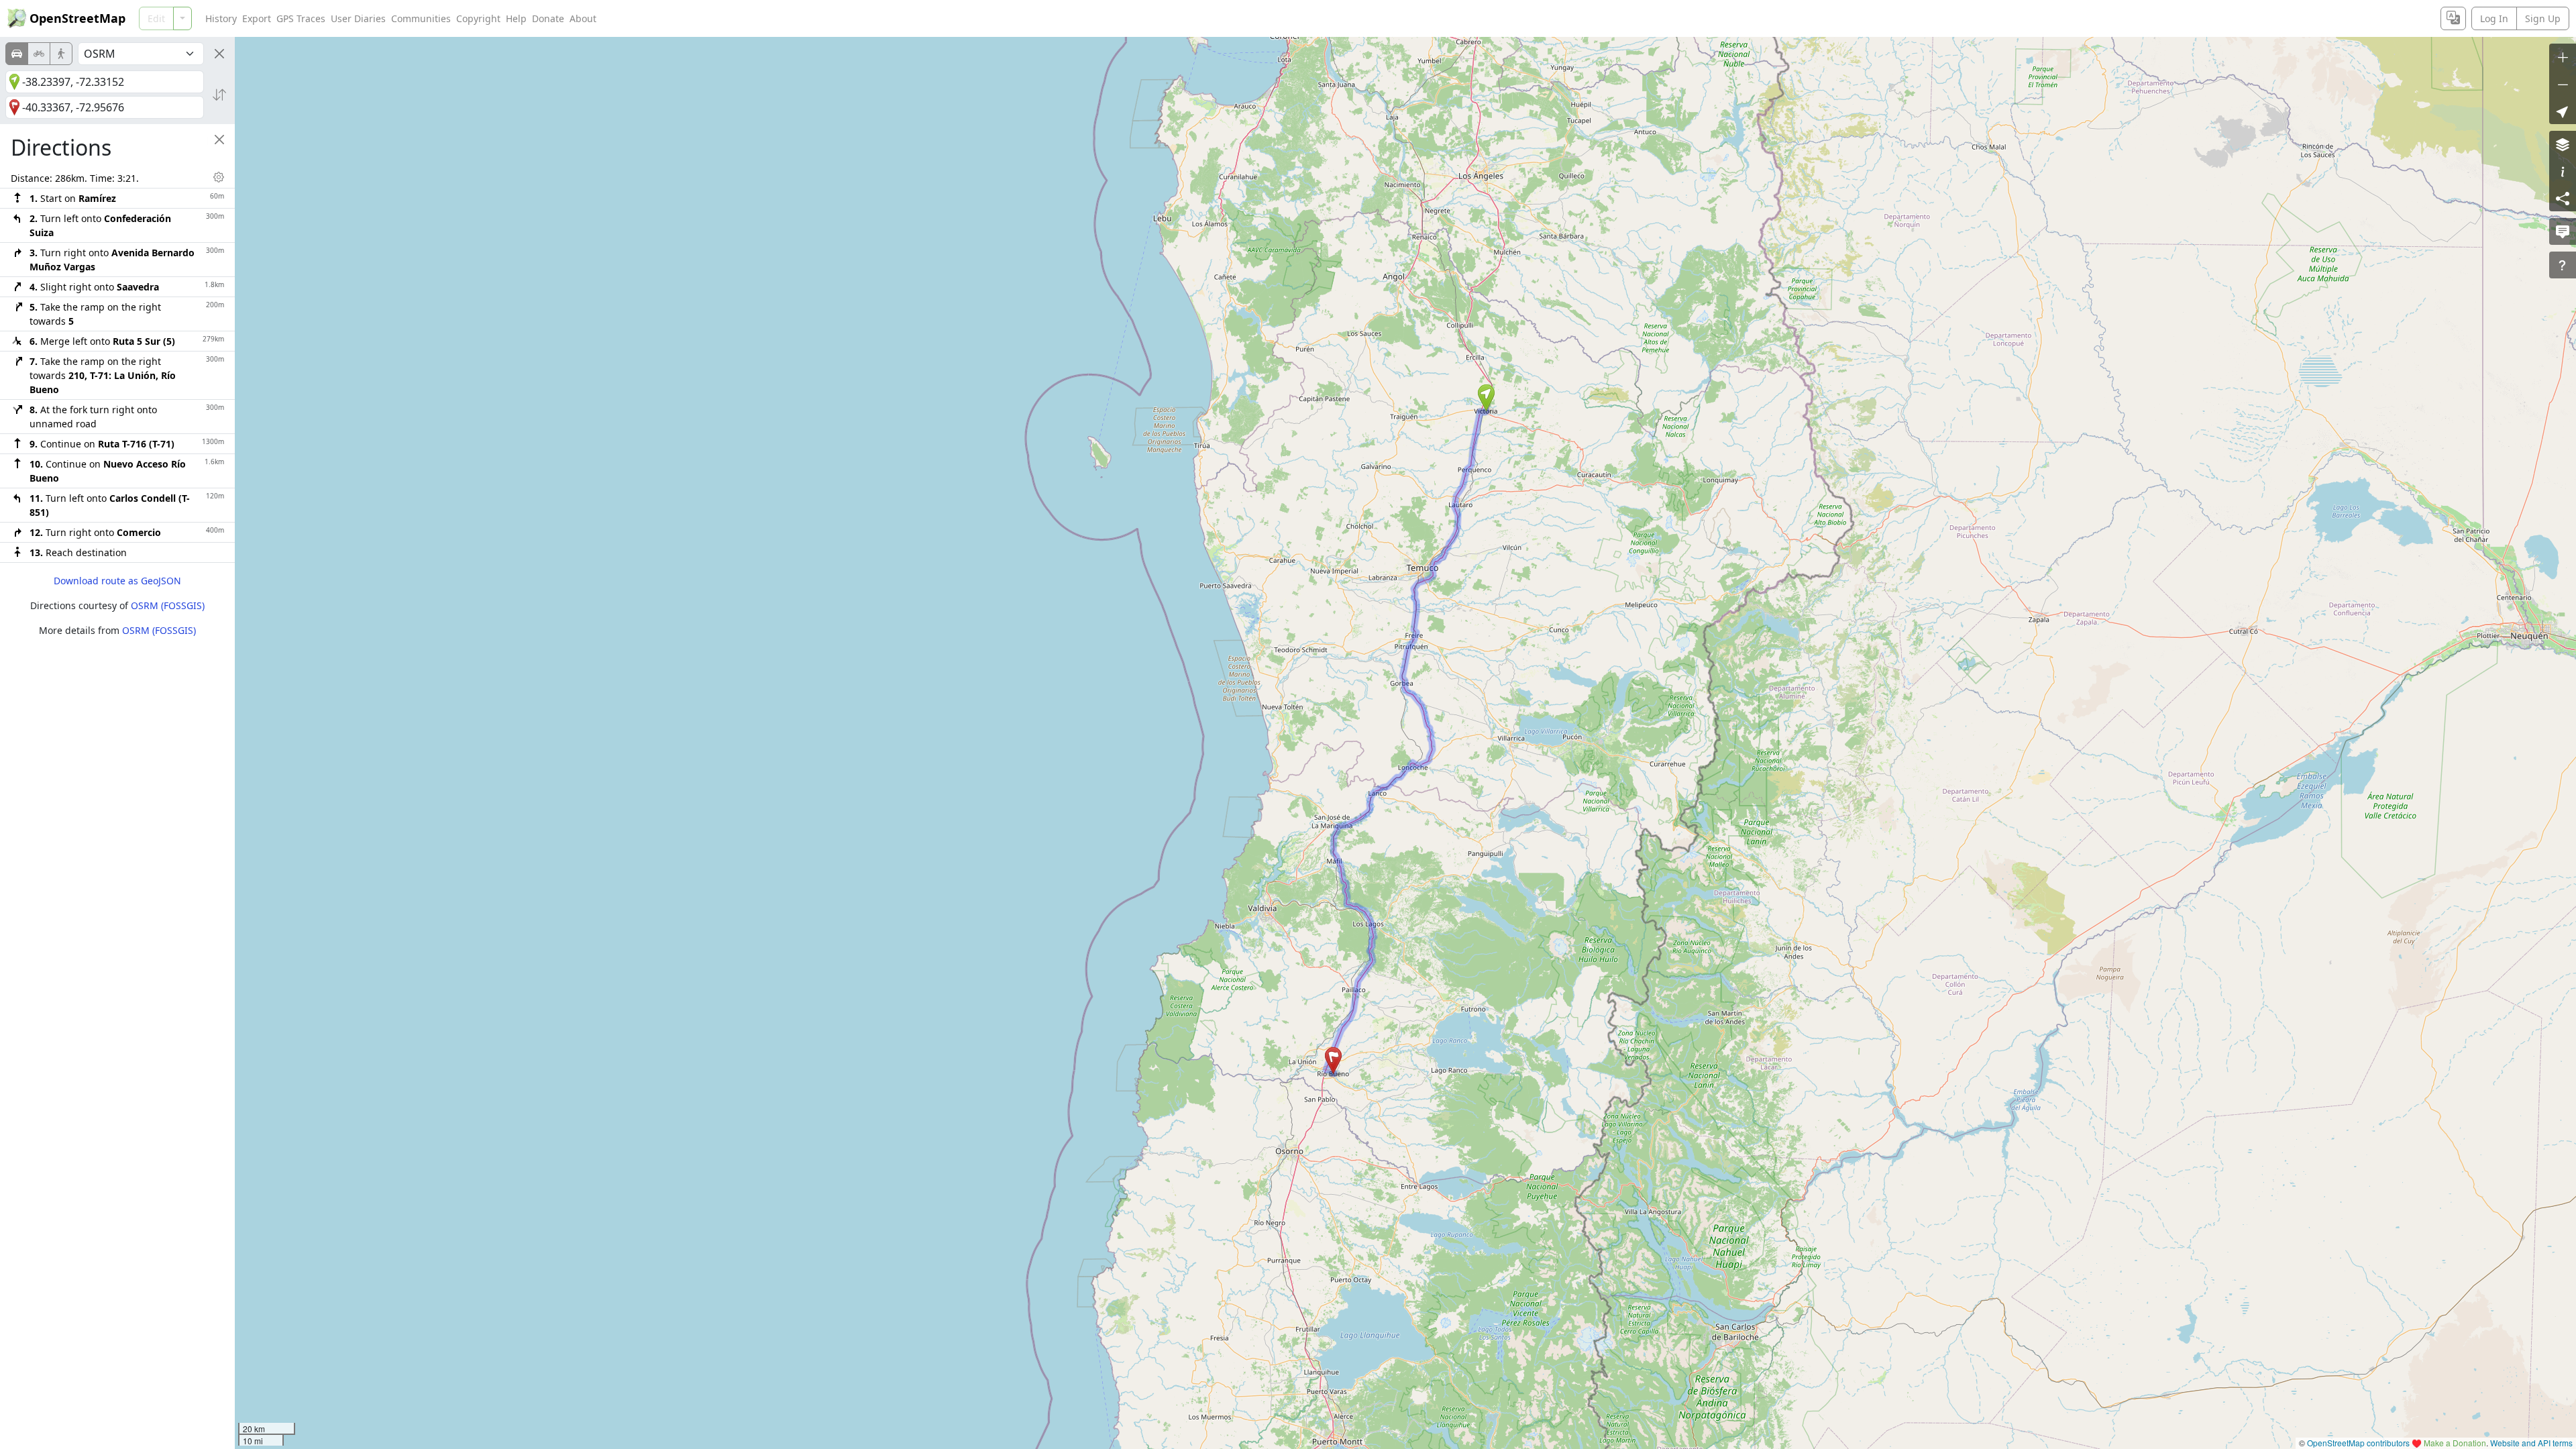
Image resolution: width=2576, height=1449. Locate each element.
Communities (421, 18)
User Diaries (358, 18)
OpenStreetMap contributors (2358, 1443)
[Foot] (61, 54)
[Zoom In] (2563, 57)
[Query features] (2563, 265)
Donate (548, 18)
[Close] (219, 54)
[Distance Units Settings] (219, 177)
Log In (2494, 18)
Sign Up (2543, 18)
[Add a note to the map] (2563, 231)
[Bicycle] (39, 54)
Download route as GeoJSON (117, 581)
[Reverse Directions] (219, 95)
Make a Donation (2455, 1443)
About (583, 18)
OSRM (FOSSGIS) (168, 605)
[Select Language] (2453, 18)
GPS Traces (301, 18)
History (221, 18)
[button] (1486, 398)
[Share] (2563, 198)
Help (516, 18)
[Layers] (2563, 144)
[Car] (17, 54)
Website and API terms (2531, 1443)
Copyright (478, 18)
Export (257, 18)
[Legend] (2563, 171)
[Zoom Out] (2563, 84)
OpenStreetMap (77, 18)
